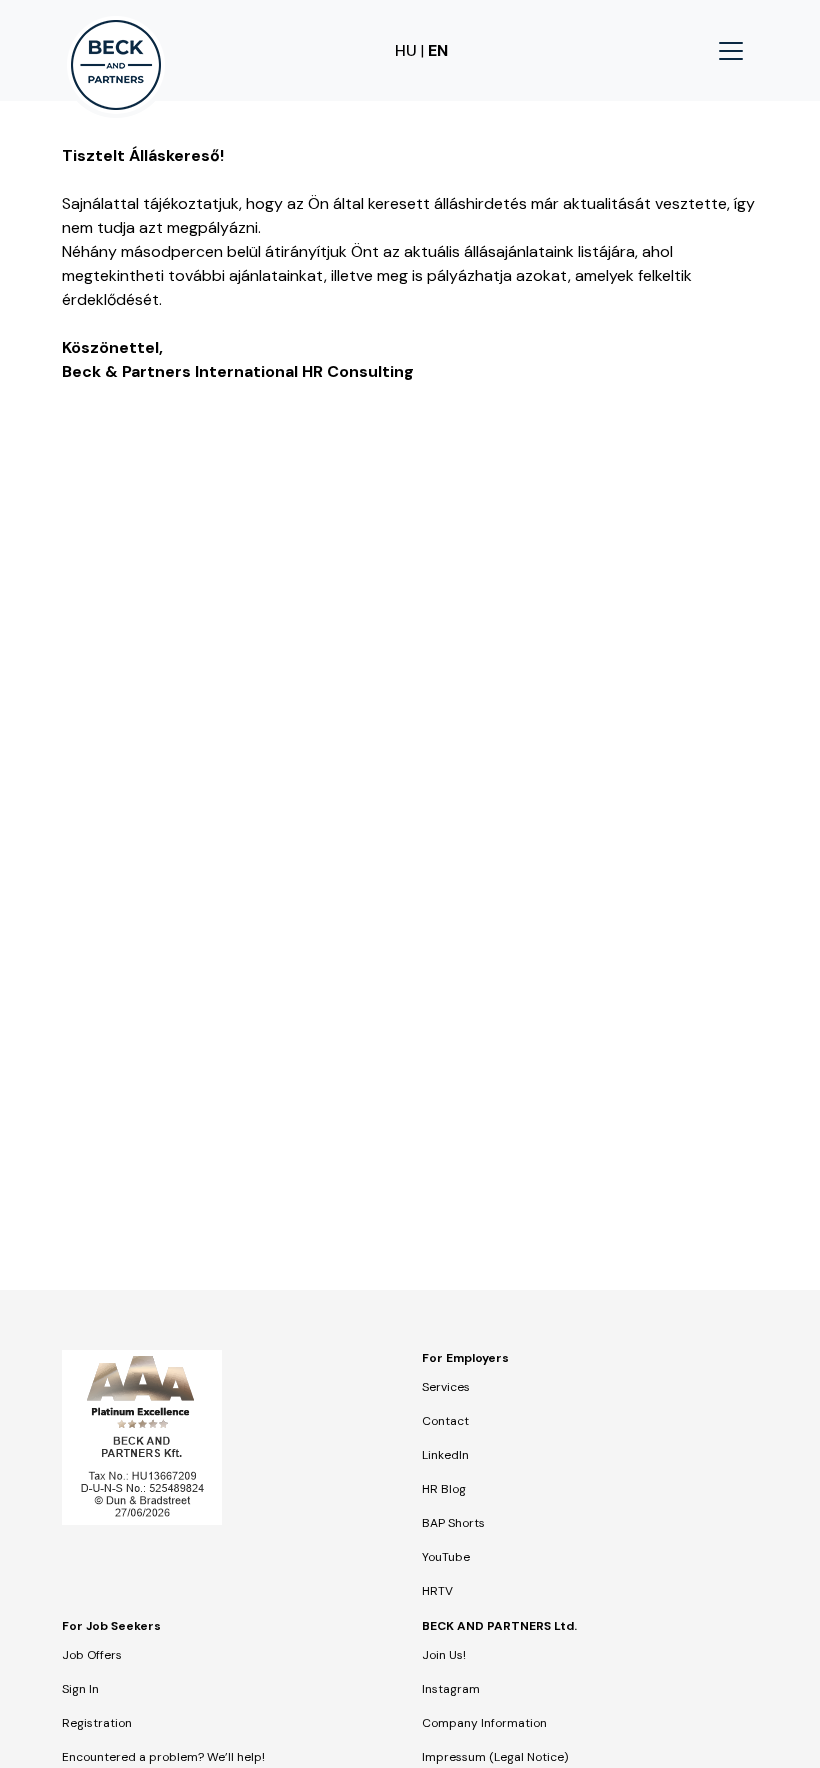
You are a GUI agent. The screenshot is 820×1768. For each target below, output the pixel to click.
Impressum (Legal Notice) (495, 1757)
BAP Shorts (453, 1523)
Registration (97, 1723)
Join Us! (444, 1655)
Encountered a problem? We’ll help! (163, 1757)
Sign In (80, 1689)
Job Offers (92, 1655)
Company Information (484, 1723)
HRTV (437, 1591)
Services (446, 1387)
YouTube (446, 1557)
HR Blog (444, 1489)
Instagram (451, 1689)
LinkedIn (445, 1455)
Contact (445, 1421)
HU (406, 50)
